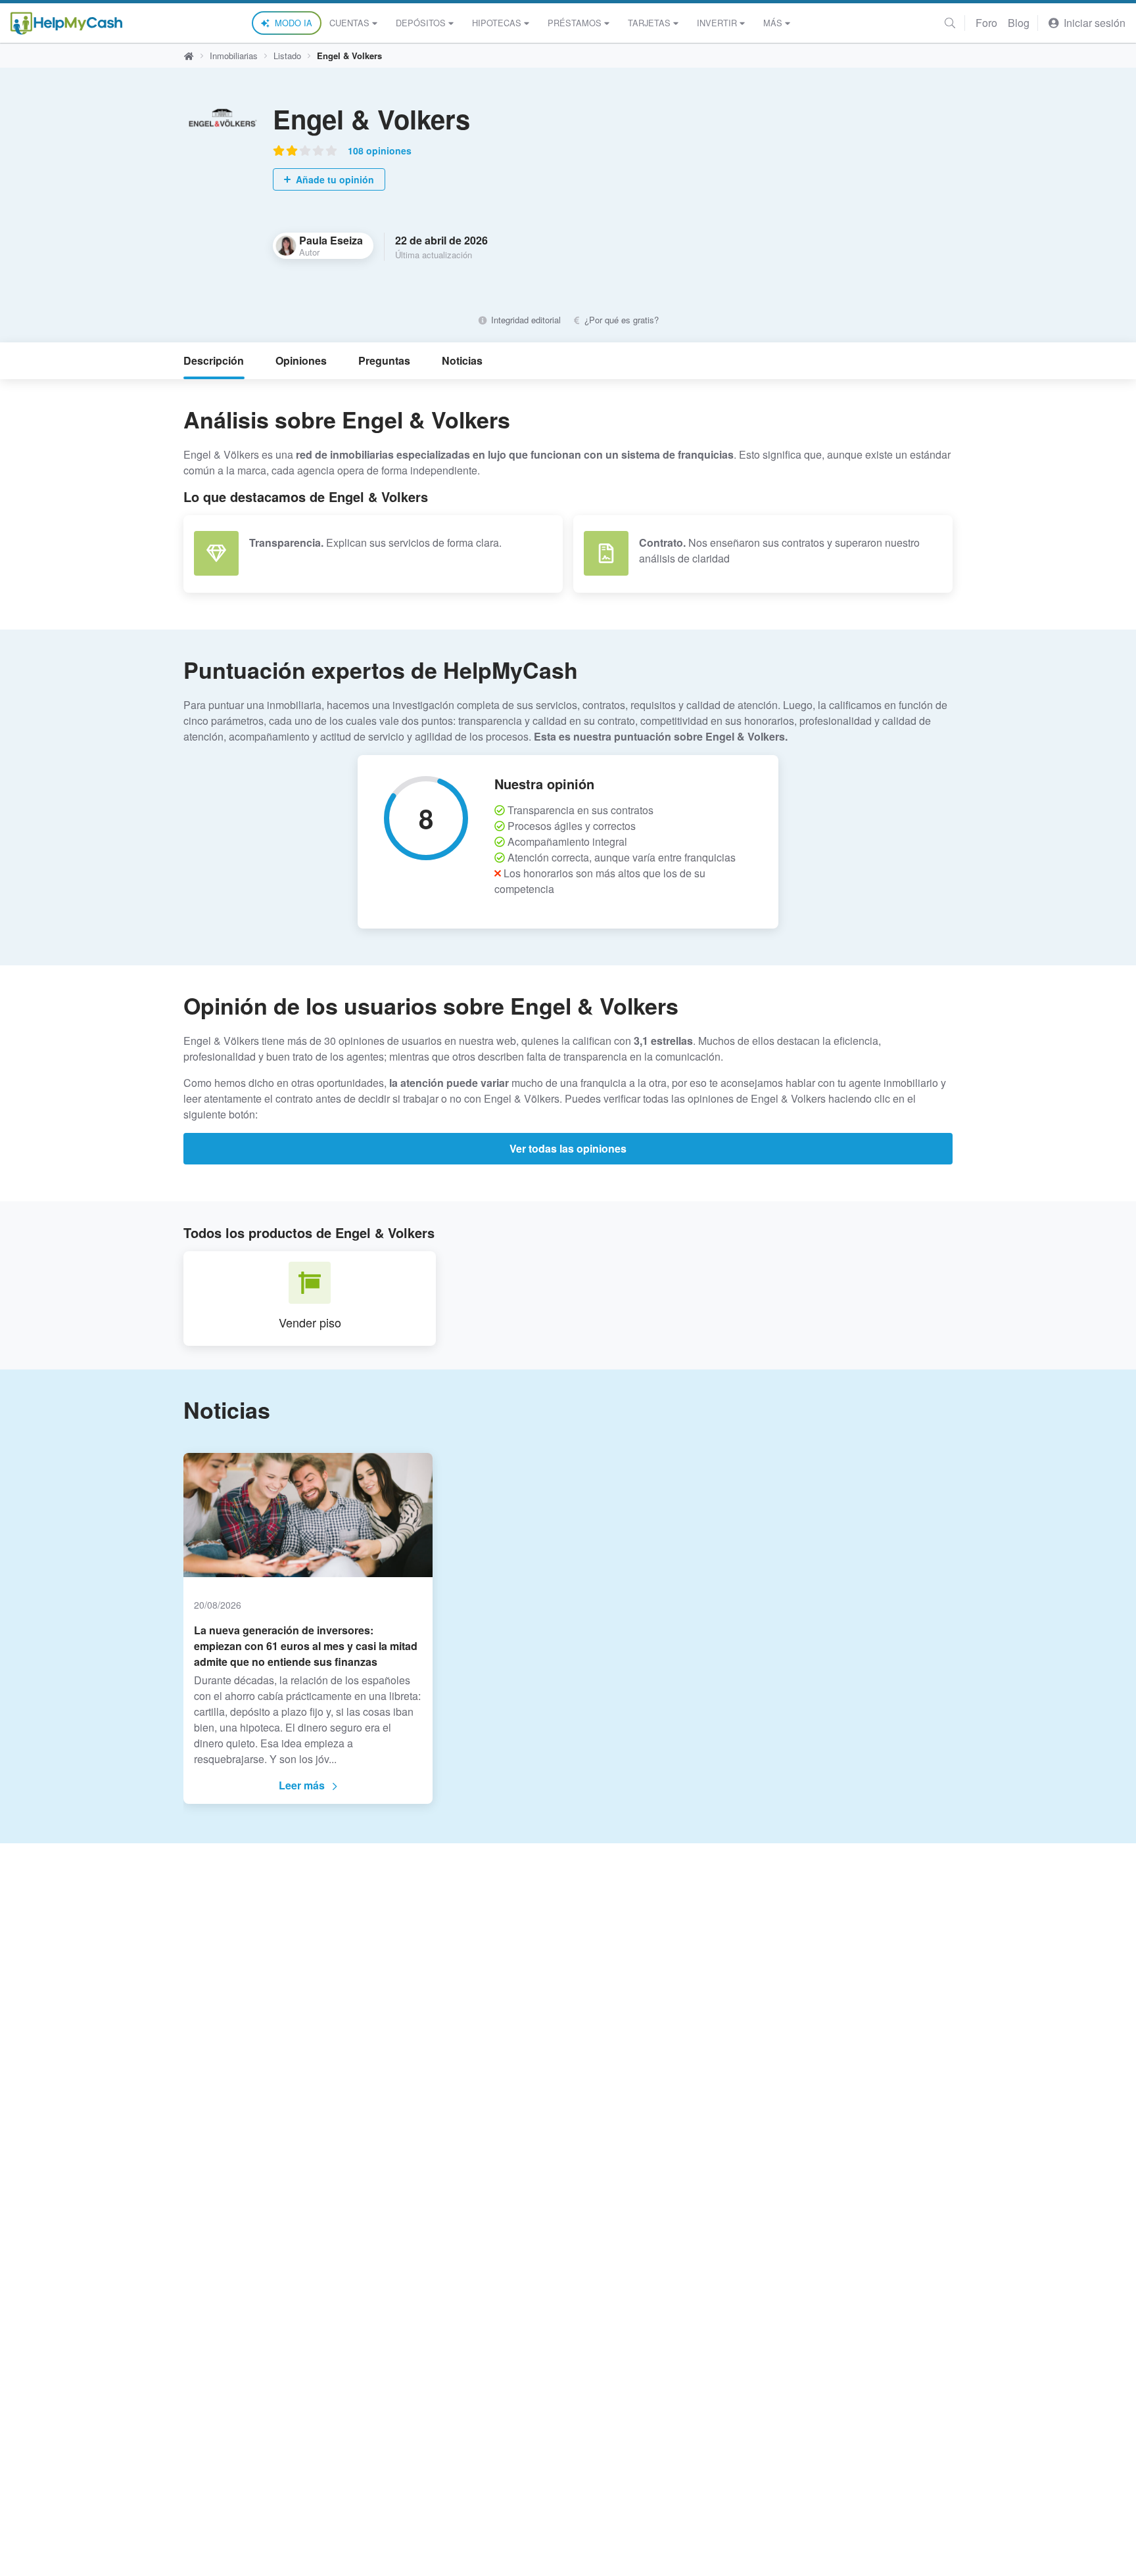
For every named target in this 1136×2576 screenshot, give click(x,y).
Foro (986, 23)
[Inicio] (66, 23)
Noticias (462, 360)
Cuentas (349, 23)
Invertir (717, 23)
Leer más (302, 1785)
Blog (1019, 23)
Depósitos (421, 23)
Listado (287, 56)
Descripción (214, 360)
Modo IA (294, 23)
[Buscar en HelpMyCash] (950, 23)
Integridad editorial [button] (524, 320)
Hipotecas (497, 23)
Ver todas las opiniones (568, 1148)
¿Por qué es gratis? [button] (620, 320)
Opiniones (301, 360)
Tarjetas (649, 23)
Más (773, 23)
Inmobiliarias (234, 56)
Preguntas (384, 360)
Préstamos (575, 23)
